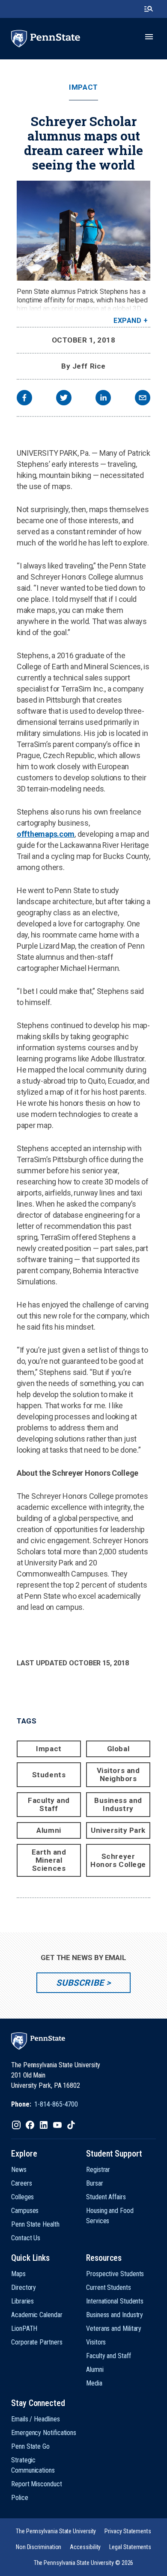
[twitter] (64, 399)
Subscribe (80, 1983)
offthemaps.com (46, 834)
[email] (143, 399)
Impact (83, 87)
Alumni (49, 1830)
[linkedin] (103, 399)
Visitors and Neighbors (118, 1774)
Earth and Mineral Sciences (49, 1860)
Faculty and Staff (49, 1804)
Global (118, 1749)
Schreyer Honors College (118, 1860)
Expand (127, 321)
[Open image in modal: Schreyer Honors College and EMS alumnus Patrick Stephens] (83, 231)
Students (49, 1775)
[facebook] (24, 399)
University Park (118, 1830)
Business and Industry (118, 1804)
